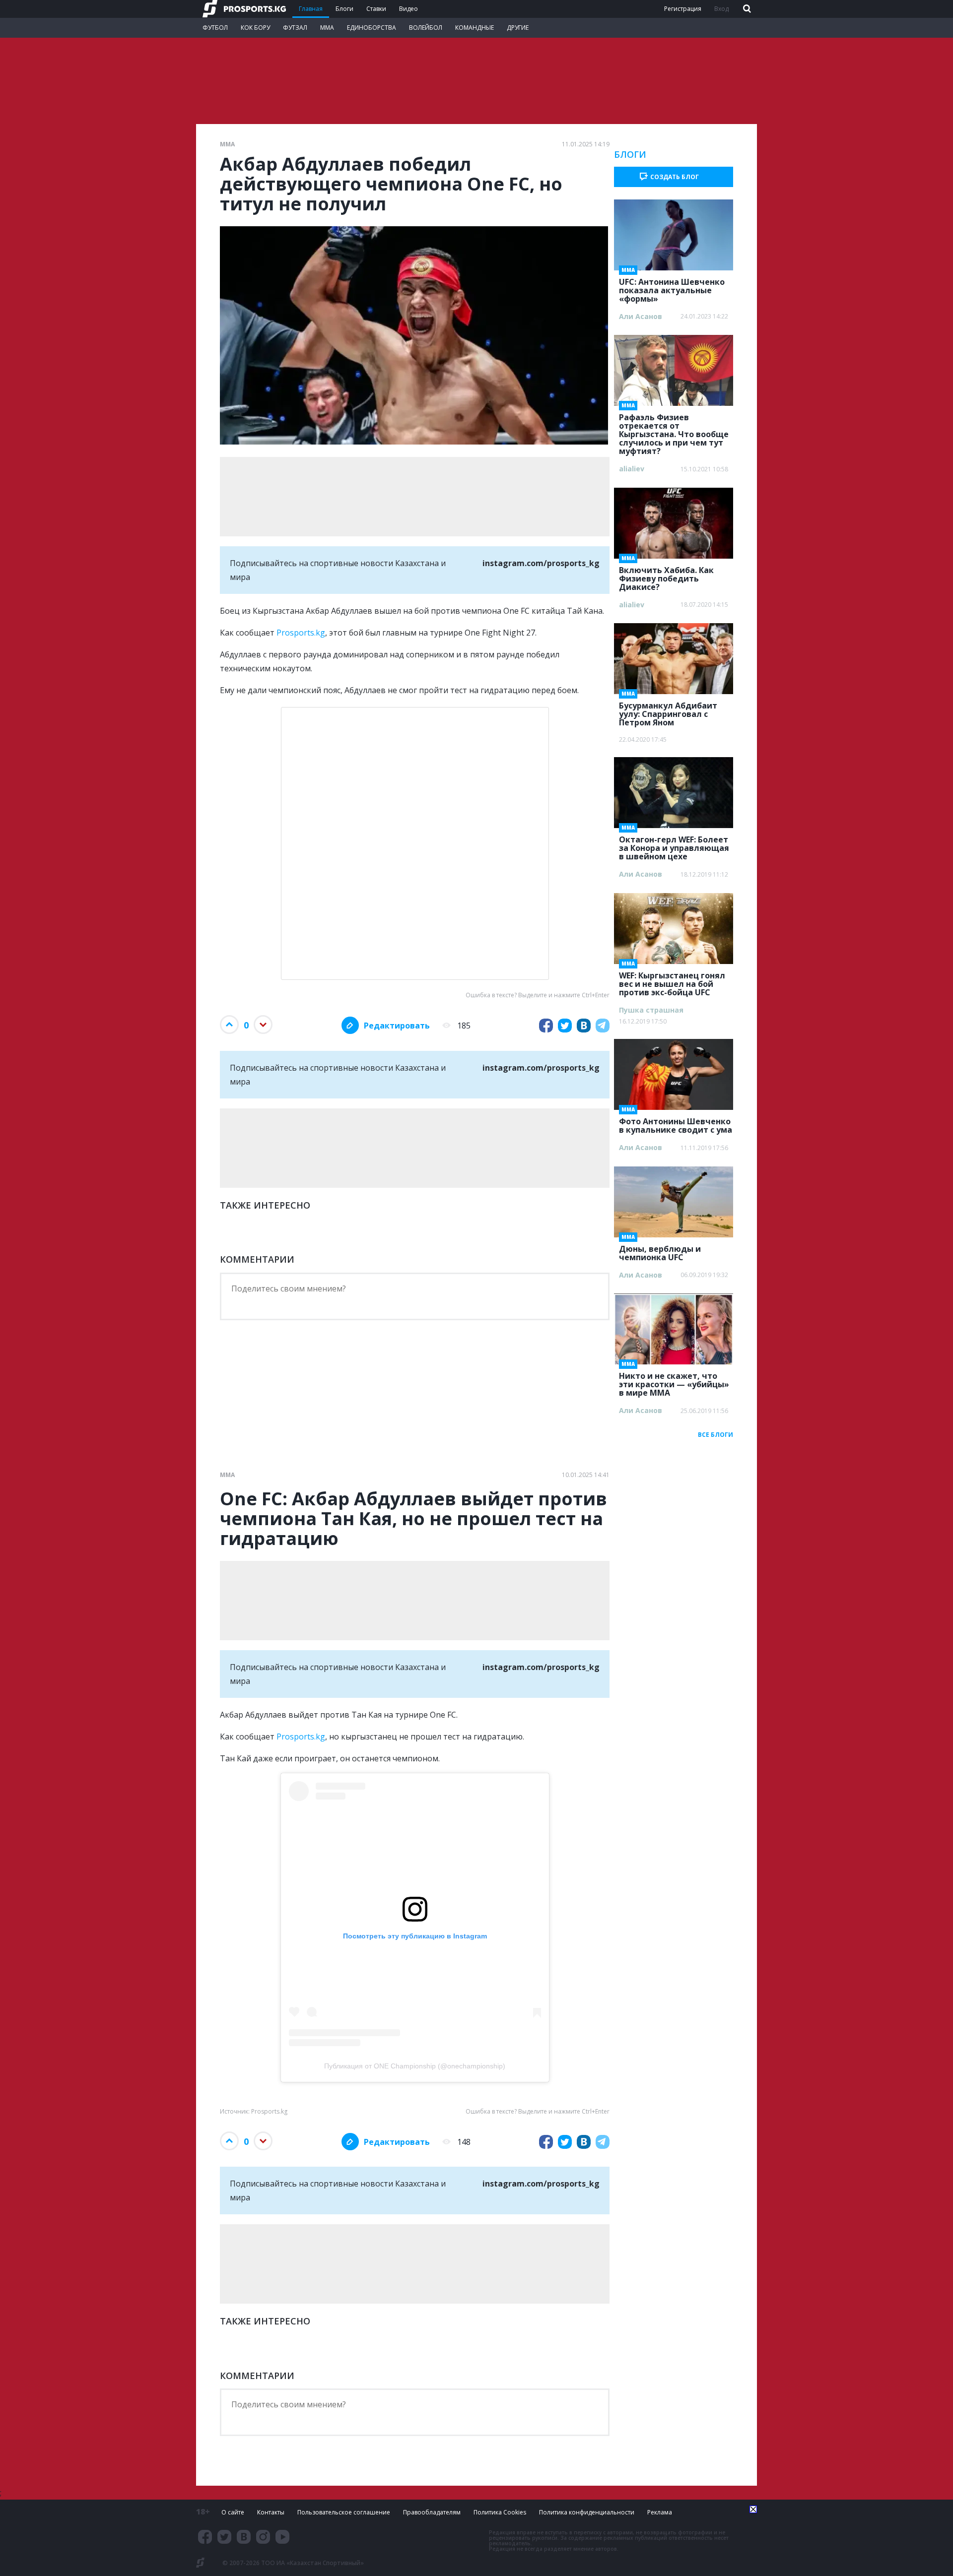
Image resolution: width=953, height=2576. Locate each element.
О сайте (233, 2512)
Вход (721, 9)
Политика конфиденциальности (587, 2512)
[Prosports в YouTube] (282, 2537)
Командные (475, 28)
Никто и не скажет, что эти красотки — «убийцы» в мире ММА (674, 1381)
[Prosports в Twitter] (224, 2537)
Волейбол (426, 28)
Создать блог (675, 177)
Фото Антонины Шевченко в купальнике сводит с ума (676, 1123)
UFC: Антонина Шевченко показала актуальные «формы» (672, 287)
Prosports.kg (301, 633)
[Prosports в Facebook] (205, 2537)
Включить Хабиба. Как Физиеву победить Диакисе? (666, 576)
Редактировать (397, 1026)
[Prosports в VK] (244, 2537)
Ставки (376, 9)
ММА (327, 28)
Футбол (215, 28)
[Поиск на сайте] (746, 9)
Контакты (271, 2512)
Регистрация (683, 9)
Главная (311, 9)
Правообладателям (432, 2512)
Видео (408, 9)
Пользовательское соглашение (344, 2512)
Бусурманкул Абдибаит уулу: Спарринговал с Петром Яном (668, 711)
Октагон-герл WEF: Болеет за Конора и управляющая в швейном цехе (674, 845)
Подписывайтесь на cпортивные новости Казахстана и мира (415, 570)
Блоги (344, 9)
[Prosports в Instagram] (263, 2537)
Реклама (660, 2512)
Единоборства (372, 28)
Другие (518, 28)
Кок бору (255, 28)
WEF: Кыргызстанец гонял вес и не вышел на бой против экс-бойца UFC (672, 981)
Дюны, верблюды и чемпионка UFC (660, 1250)
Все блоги (715, 1435)
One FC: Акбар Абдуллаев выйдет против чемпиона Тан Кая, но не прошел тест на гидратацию (413, 1519)
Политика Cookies (500, 2512)
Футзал (295, 28)
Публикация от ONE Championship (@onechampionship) (415, 2066)
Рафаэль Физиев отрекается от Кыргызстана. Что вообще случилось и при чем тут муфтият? (674, 431)
